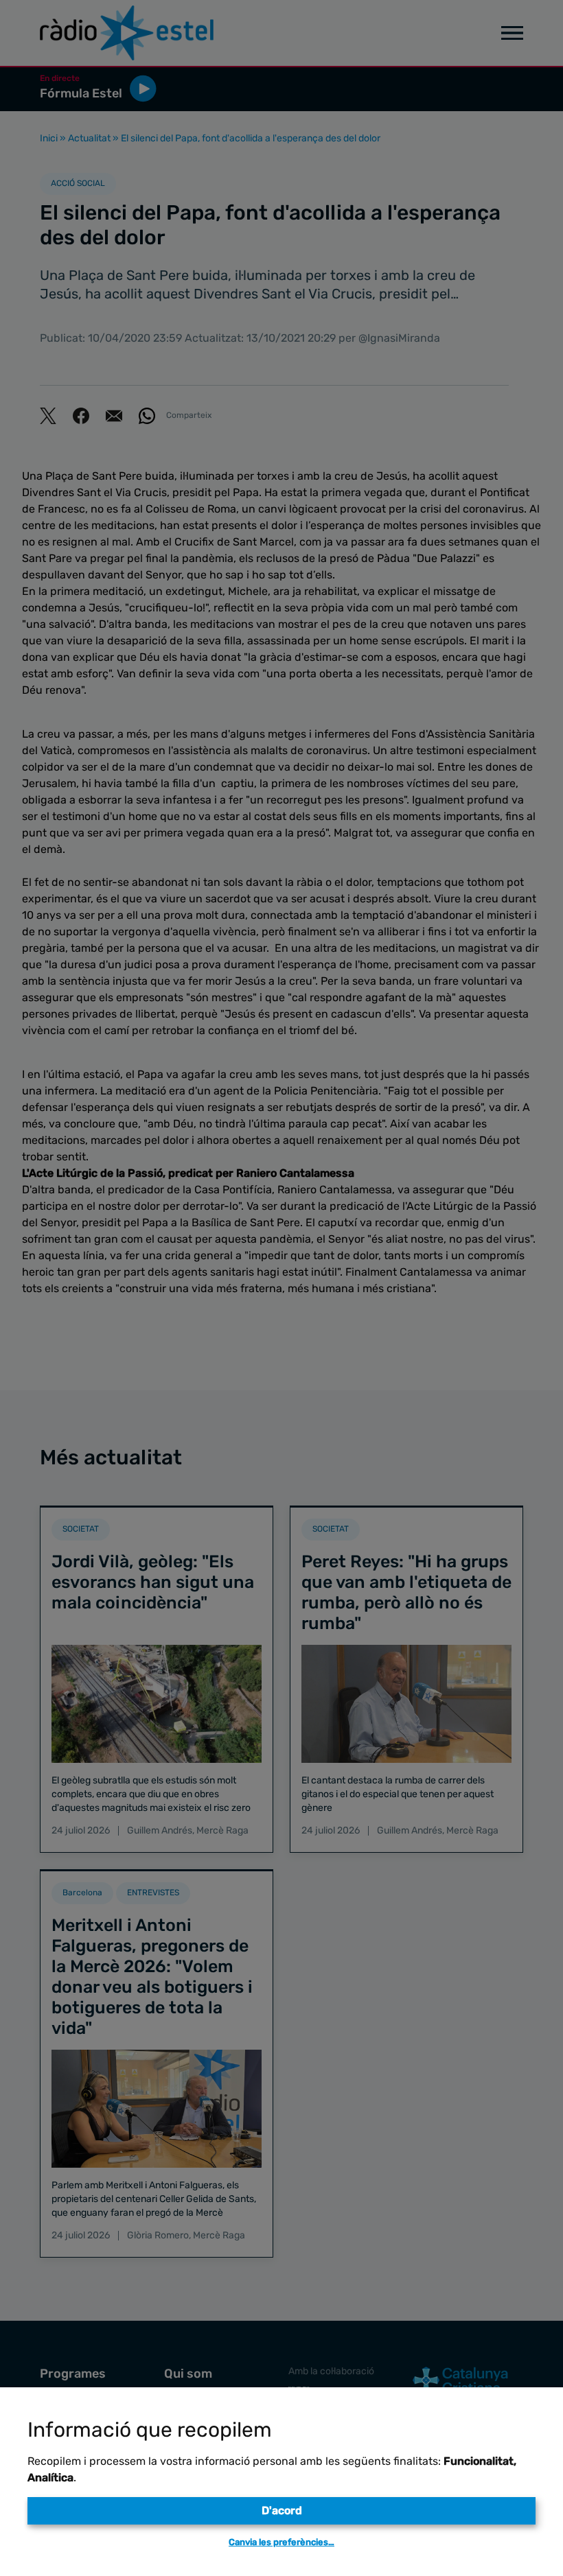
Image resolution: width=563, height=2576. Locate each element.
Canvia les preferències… (281, 2542)
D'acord (282, 2510)
